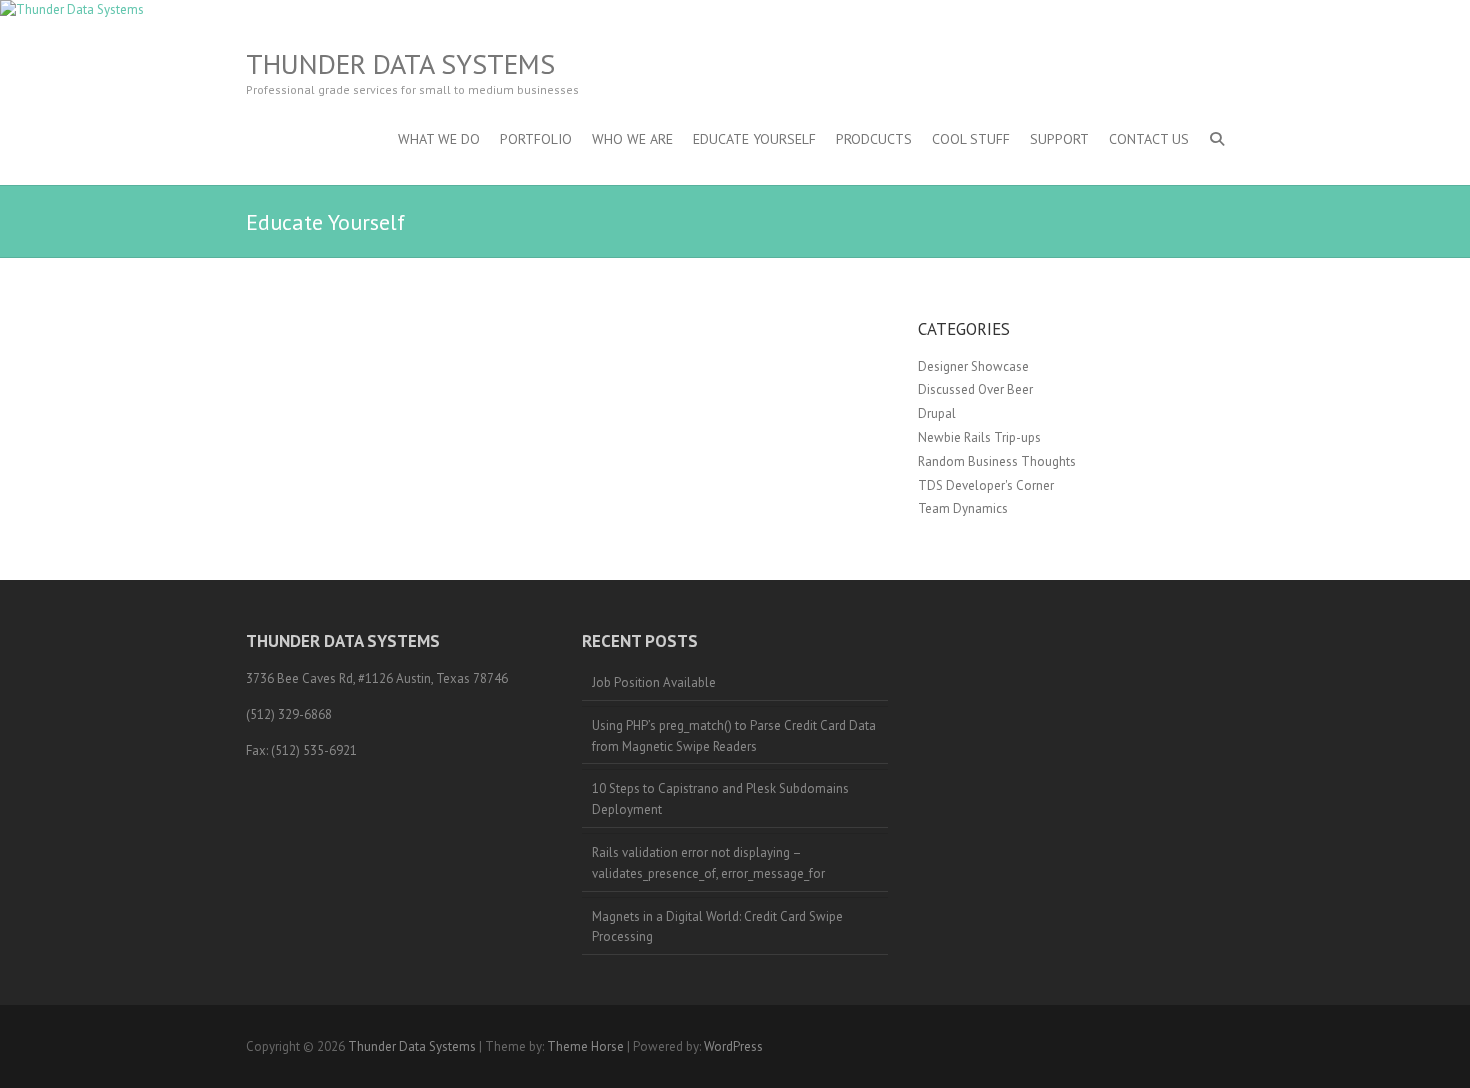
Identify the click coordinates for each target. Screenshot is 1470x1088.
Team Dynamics (963, 508)
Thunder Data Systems (400, 64)
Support (1059, 139)
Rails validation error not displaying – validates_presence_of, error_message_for (708, 863)
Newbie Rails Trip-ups (979, 437)
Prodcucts (874, 139)
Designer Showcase (973, 366)
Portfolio (536, 139)
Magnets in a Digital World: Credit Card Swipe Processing (717, 927)
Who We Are (632, 139)
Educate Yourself (754, 139)
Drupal (937, 413)
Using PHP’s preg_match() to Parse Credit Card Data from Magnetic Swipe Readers (734, 736)
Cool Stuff (971, 139)
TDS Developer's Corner (986, 485)
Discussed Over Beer (975, 389)
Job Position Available (654, 682)
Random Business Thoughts (997, 461)
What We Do (439, 139)
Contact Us (1149, 139)
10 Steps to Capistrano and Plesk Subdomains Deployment (720, 799)
